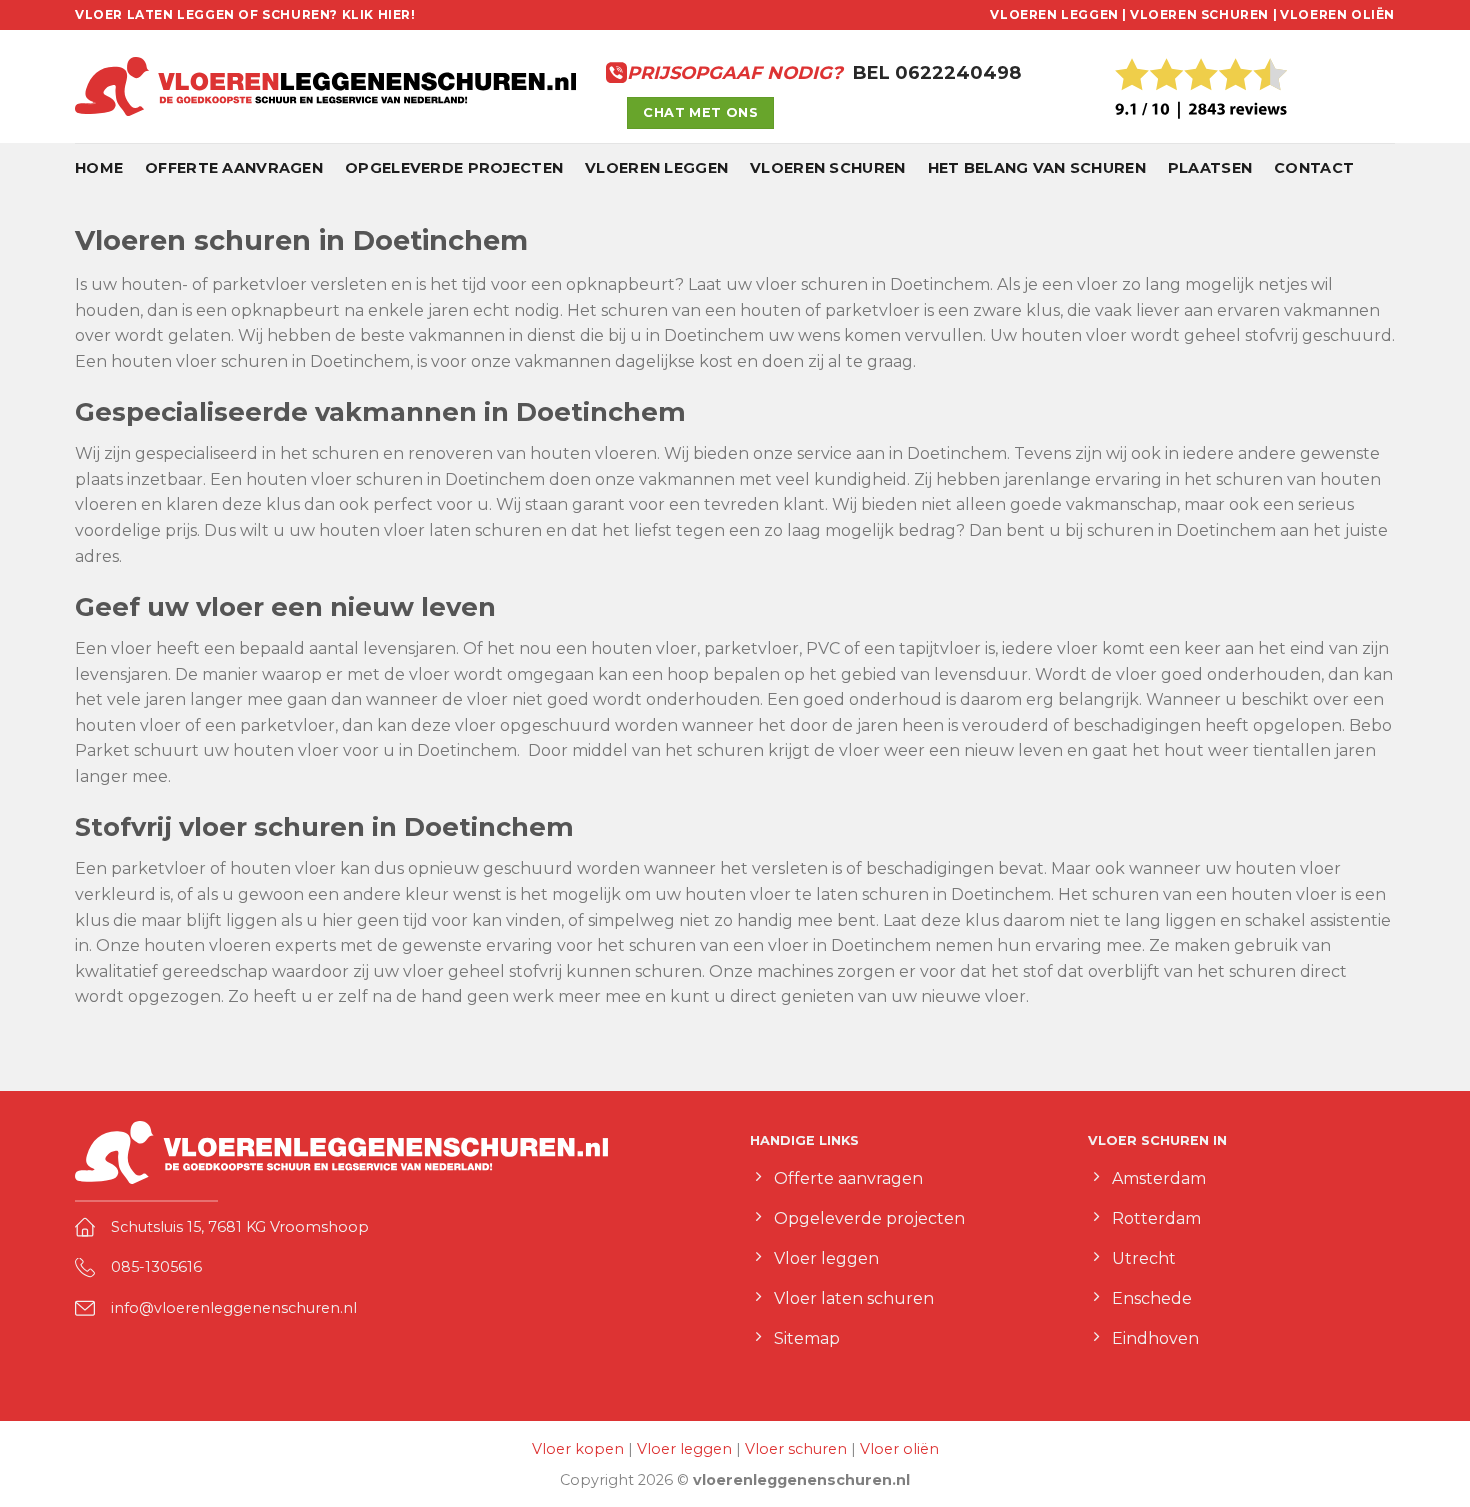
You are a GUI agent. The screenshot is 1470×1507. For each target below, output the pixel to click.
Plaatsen (1210, 168)
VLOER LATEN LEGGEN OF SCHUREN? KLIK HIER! (245, 14)
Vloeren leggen (656, 168)
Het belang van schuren (1037, 168)
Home (99, 168)
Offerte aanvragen (234, 168)
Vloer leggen (684, 1449)
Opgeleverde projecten (454, 168)
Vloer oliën (899, 1449)
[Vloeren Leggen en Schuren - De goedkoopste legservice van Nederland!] (325, 87)
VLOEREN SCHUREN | (1203, 14)
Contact (1314, 168)
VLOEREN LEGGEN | (1058, 14)
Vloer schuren (796, 1449)
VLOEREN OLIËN (1337, 14)
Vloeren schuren (827, 168)
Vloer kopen (578, 1449)
